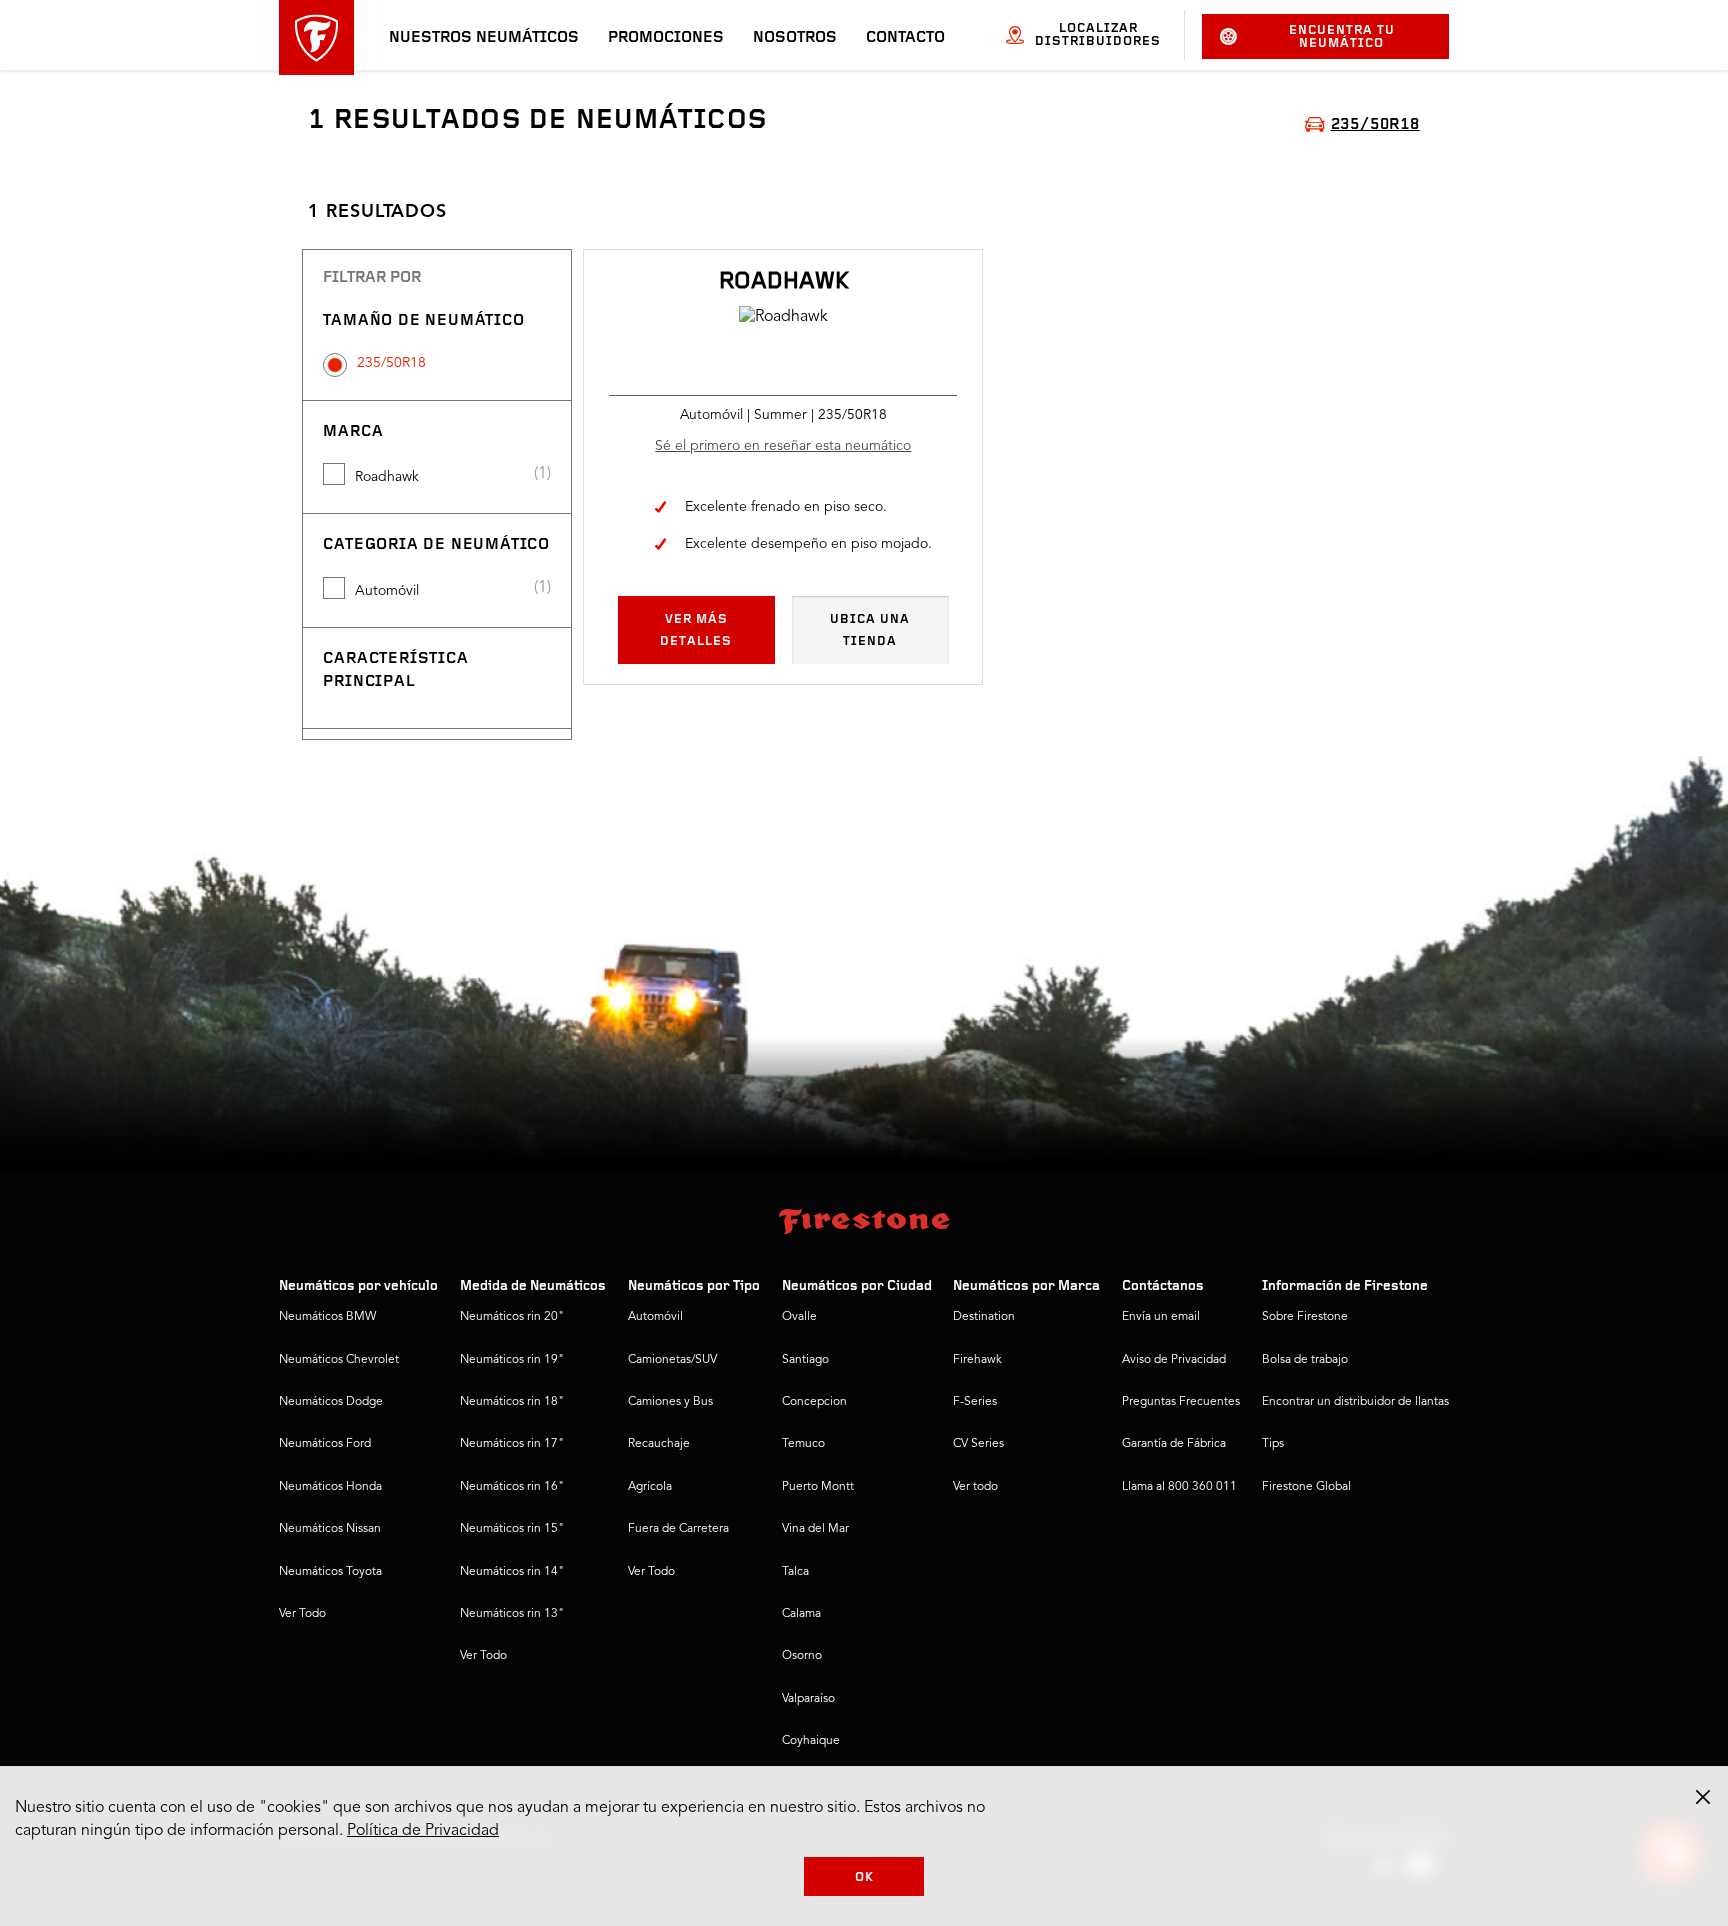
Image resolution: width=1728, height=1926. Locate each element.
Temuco (803, 1444)
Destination (984, 1317)
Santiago (805, 1360)
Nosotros (795, 38)
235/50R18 (391, 363)
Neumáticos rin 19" (512, 1360)
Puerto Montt (818, 1487)
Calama (801, 1614)
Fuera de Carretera (678, 1529)
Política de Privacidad (423, 1831)
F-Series (975, 1402)
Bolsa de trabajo (1305, 1360)
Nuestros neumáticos (484, 38)
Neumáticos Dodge (331, 1402)
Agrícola (650, 1487)
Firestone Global (1306, 1487)
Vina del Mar (815, 1529)
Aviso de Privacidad (1174, 1360)
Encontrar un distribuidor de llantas (1355, 1402)
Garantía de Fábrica (1174, 1444)
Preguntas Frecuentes (1181, 1402)
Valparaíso (808, 1699)
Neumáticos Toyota (330, 1572)
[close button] (1703, 1797)
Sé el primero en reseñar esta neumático (783, 446)
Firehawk (977, 1360)
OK (864, 1877)
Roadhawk (387, 477)
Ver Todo (302, 1614)
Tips (1273, 1444)
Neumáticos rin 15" (512, 1529)
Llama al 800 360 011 (1179, 1487)
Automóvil (387, 591)
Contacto (905, 38)
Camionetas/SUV (672, 1360)
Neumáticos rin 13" (512, 1614)
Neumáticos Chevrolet (339, 1360)
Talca (795, 1572)
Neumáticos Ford (325, 1444)
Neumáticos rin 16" (512, 1487)
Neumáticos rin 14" (512, 1572)
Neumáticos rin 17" (512, 1444)
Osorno (802, 1656)
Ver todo (975, 1487)
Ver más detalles (696, 630)
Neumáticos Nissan (330, 1529)
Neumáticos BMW (327, 1317)
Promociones (666, 38)
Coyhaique (811, 1741)
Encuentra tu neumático (1342, 37)
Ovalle (799, 1317)
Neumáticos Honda (330, 1487)
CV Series (978, 1444)
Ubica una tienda (870, 630)
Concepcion (814, 1402)
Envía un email (1161, 1317)
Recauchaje (659, 1444)
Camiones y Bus (670, 1402)
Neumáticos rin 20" (512, 1317)
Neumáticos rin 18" (512, 1402)
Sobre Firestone (1305, 1317)
